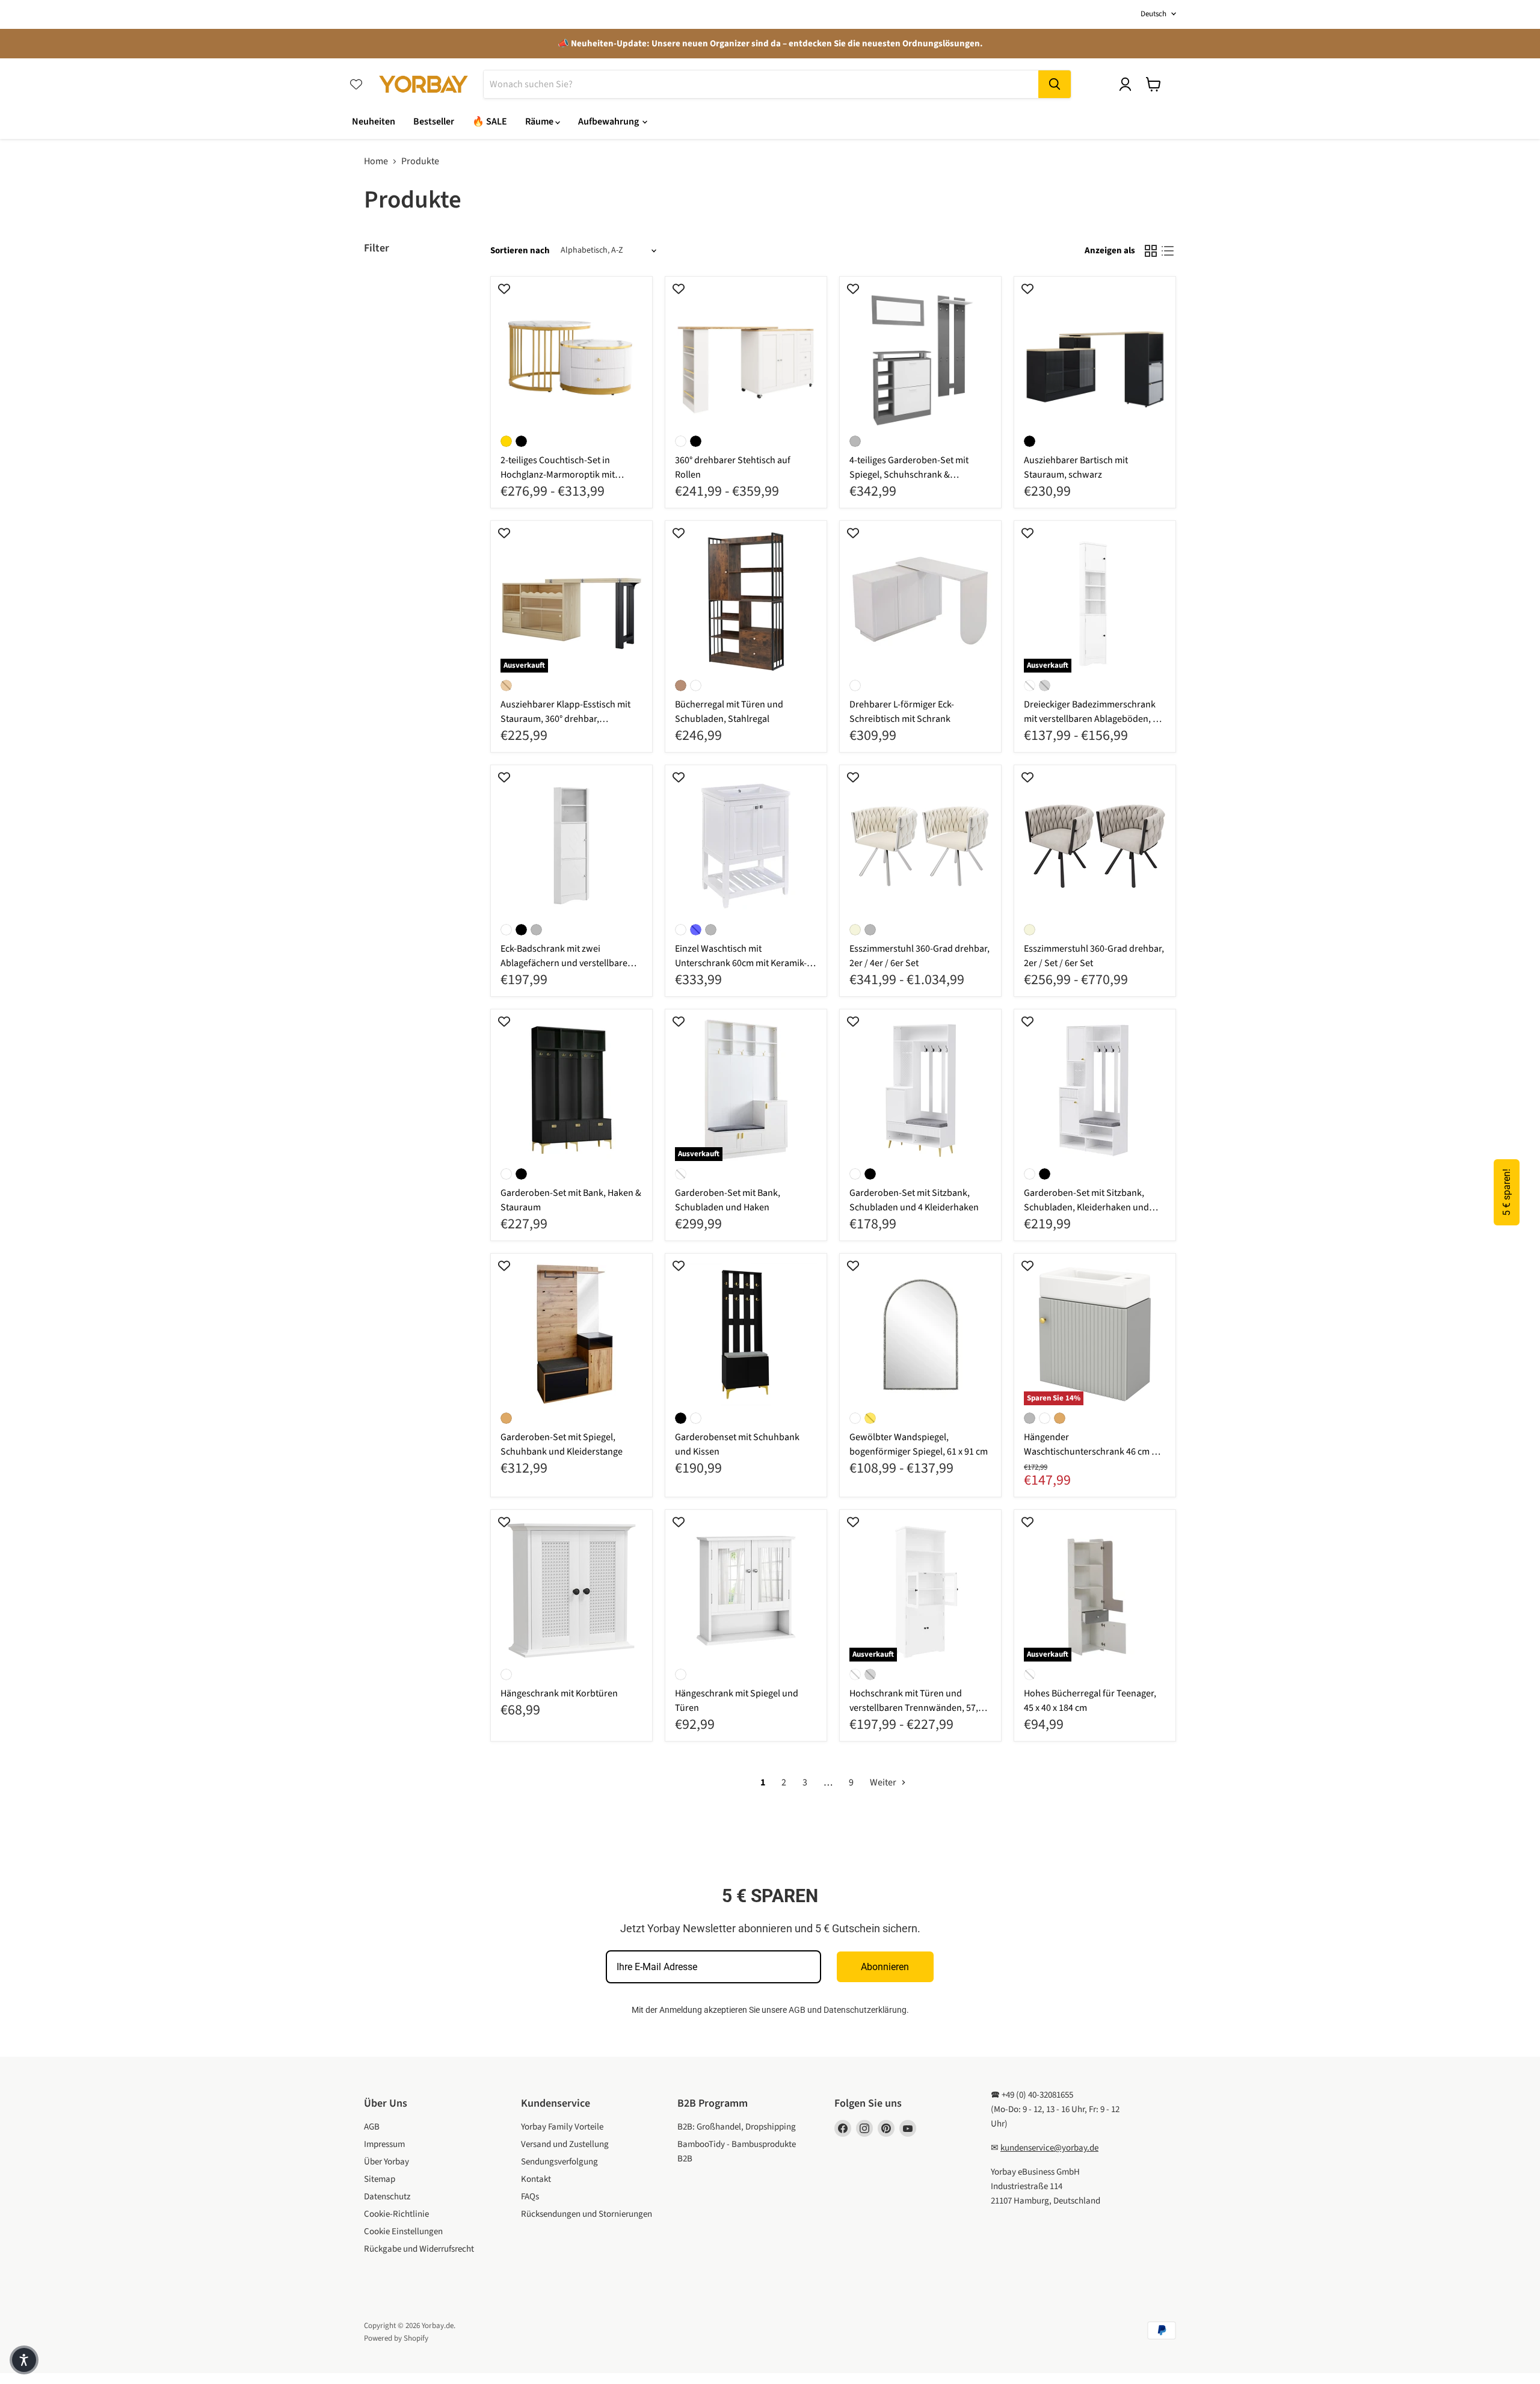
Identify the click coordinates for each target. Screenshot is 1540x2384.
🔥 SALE (490, 122)
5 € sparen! (1507, 1192)
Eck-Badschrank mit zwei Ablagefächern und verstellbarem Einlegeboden (568, 963)
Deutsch (1153, 14)
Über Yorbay (387, 2162)
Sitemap (380, 2179)
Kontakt (536, 2179)
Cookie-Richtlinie (396, 2214)
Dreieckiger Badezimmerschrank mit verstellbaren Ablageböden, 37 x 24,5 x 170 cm (1093, 719)
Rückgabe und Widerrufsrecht (419, 2249)
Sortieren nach (520, 251)
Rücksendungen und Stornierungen (587, 2214)
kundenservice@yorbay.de (1049, 2148)
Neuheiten (374, 122)
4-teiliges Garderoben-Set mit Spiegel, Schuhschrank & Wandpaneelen (909, 475)
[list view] (1168, 251)
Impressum (384, 2144)
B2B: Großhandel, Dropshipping (737, 2127)
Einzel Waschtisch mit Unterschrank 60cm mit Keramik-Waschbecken (741, 963)
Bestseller (434, 122)
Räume (540, 122)
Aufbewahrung (609, 122)
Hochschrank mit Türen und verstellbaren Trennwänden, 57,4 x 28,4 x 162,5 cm (919, 1708)
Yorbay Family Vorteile (562, 2127)
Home (376, 161)
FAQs (530, 2197)
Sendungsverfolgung (559, 2162)
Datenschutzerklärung (865, 2010)
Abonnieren (885, 1967)
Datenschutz (387, 2197)
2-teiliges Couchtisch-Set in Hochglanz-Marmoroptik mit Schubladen (558, 475)
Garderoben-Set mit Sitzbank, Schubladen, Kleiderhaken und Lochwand (1086, 1207)
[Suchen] (1055, 84)
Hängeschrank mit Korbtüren (559, 1693)
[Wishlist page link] (356, 84)
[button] (24, 2360)
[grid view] (1151, 251)
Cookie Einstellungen (403, 2232)
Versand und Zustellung (565, 2144)
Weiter (884, 1782)
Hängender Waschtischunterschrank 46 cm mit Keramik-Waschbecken (1094, 1452)
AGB (797, 2010)
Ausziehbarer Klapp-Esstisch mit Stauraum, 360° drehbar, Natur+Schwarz (565, 719)
